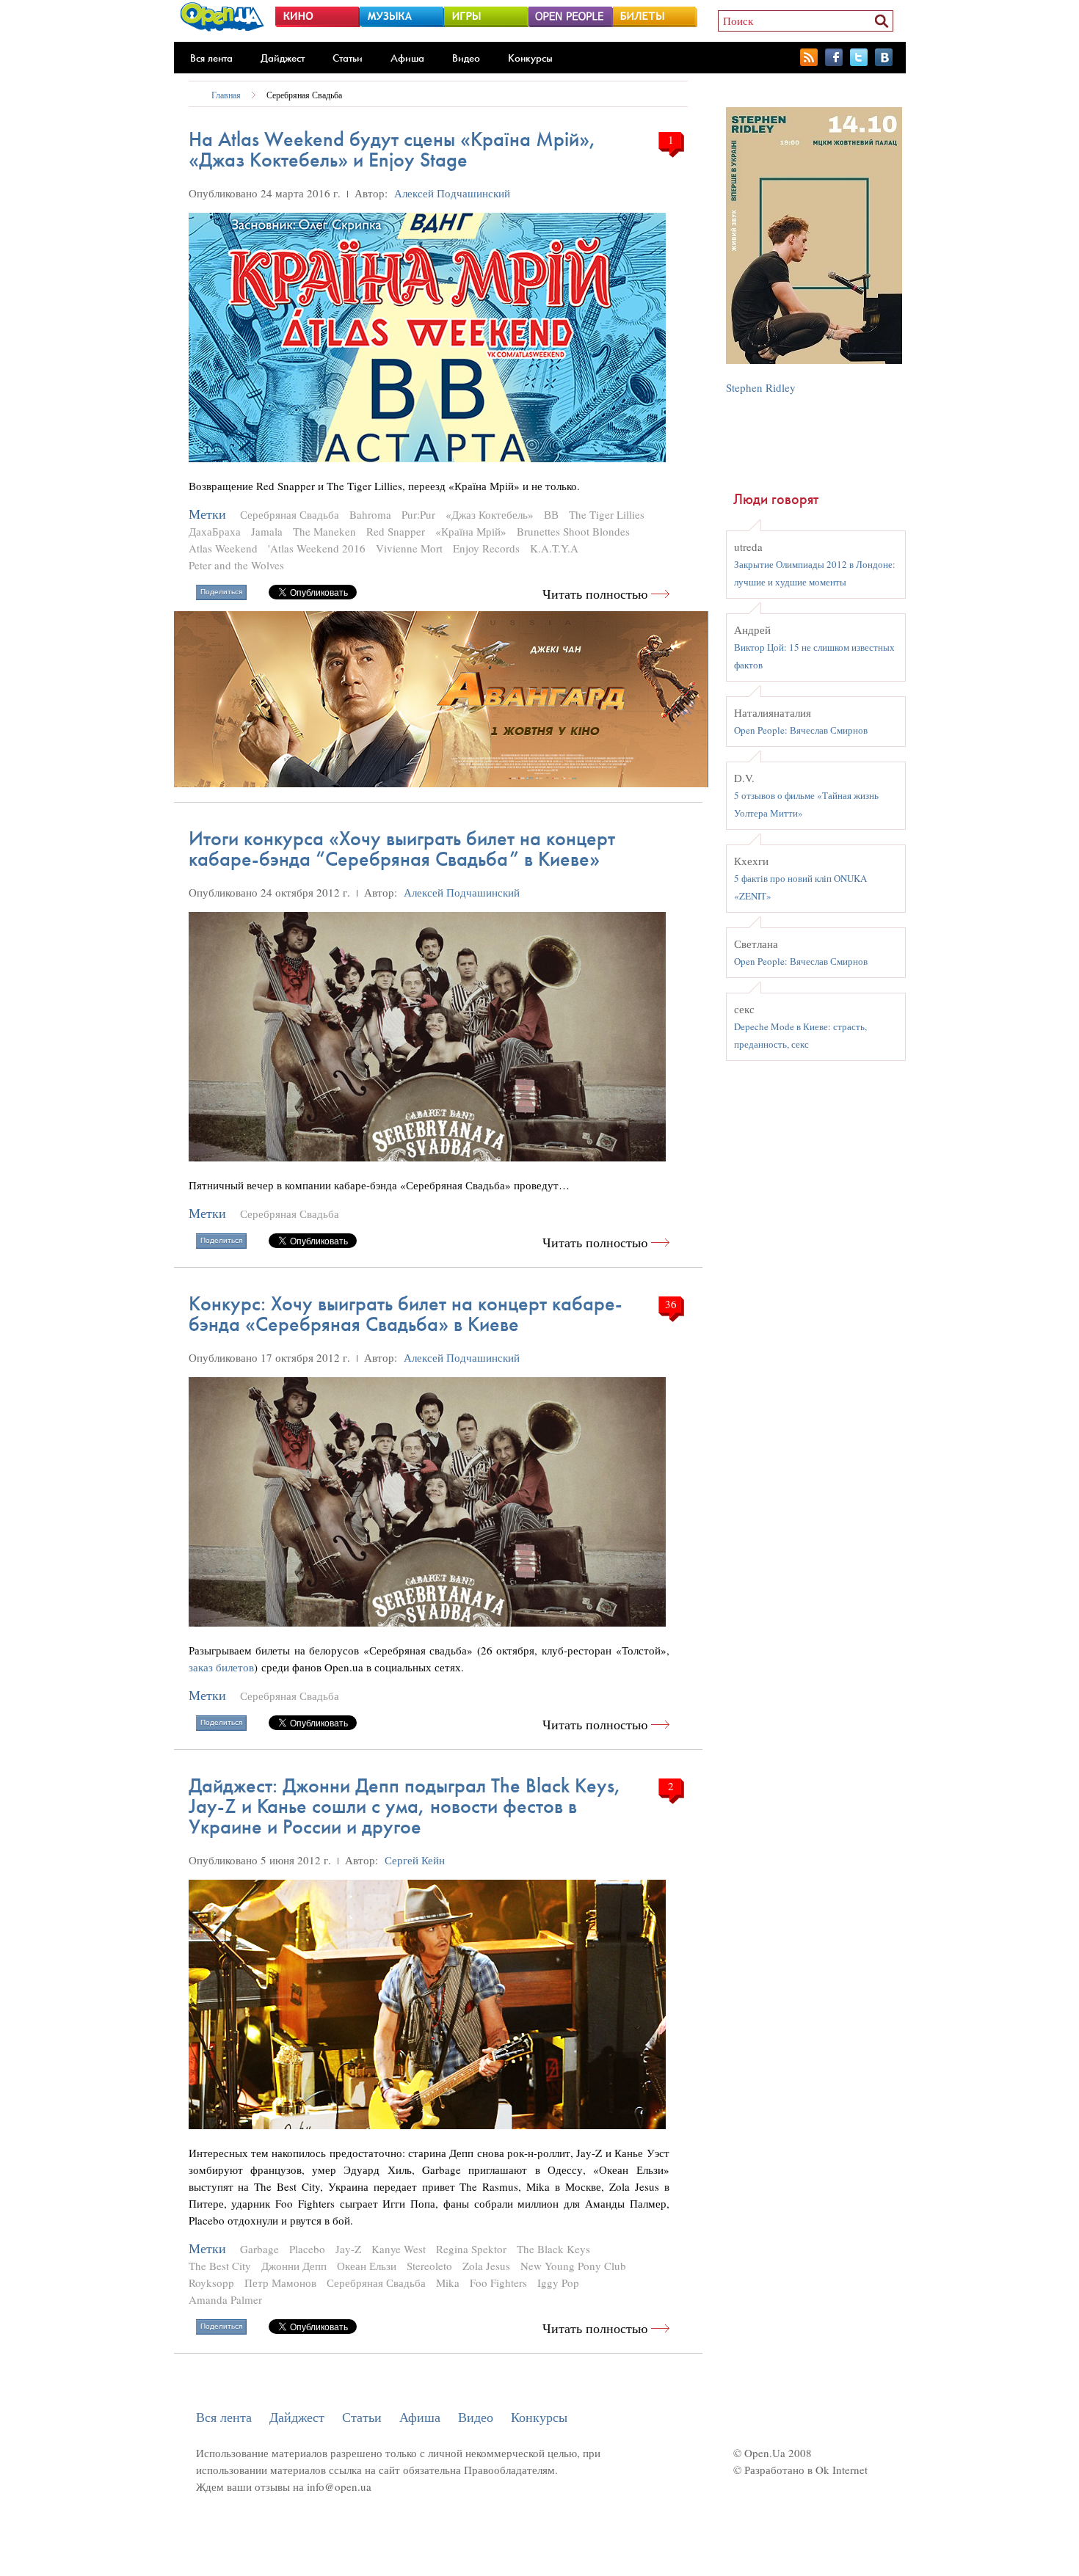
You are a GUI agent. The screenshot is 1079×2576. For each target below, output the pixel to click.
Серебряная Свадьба (304, 95)
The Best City (220, 2266)
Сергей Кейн (415, 1860)
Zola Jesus (486, 2266)
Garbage (259, 2249)
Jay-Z (348, 2249)
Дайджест (283, 58)
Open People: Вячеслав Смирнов (801, 730)
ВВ (551, 514)
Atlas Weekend (223, 548)
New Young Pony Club (573, 2266)
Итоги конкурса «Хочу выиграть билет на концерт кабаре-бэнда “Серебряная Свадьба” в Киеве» (402, 849)
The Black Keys (553, 2249)
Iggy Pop (558, 2283)
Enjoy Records (486, 548)
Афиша (407, 58)
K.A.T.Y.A (554, 548)
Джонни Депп (294, 2266)
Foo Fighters (498, 2283)
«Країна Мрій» (471, 531)
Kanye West (399, 2249)
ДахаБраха (215, 531)
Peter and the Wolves (236, 565)
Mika (448, 2283)
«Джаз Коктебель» (490, 514)
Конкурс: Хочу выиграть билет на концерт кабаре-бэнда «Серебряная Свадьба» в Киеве (406, 1314)
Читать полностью (595, 594)
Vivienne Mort (409, 548)
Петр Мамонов (280, 2283)
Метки (207, 514)
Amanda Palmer (225, 2299)
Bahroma (370, 514)
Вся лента (211, 58)
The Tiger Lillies (607, 514)
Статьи (348, 58)
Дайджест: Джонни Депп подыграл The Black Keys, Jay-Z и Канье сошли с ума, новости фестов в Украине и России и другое (405, 1806)
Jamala (267, 531)
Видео (466, 58)
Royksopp (211, 2283)
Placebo (307, 2249)
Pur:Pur (418, 514)
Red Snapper (396, 531)
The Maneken (324, 531)
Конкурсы (530, 58)
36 (671, 1304)
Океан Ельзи (367, 2266)
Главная (226, 95)
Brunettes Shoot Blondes (573, 531)
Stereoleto (429, 2266)
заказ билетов (221, 1667)
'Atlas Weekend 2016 (317, 548)
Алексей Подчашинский (452, 193)
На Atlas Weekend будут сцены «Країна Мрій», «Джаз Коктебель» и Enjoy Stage (392, 149)
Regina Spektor (471, 2249)
